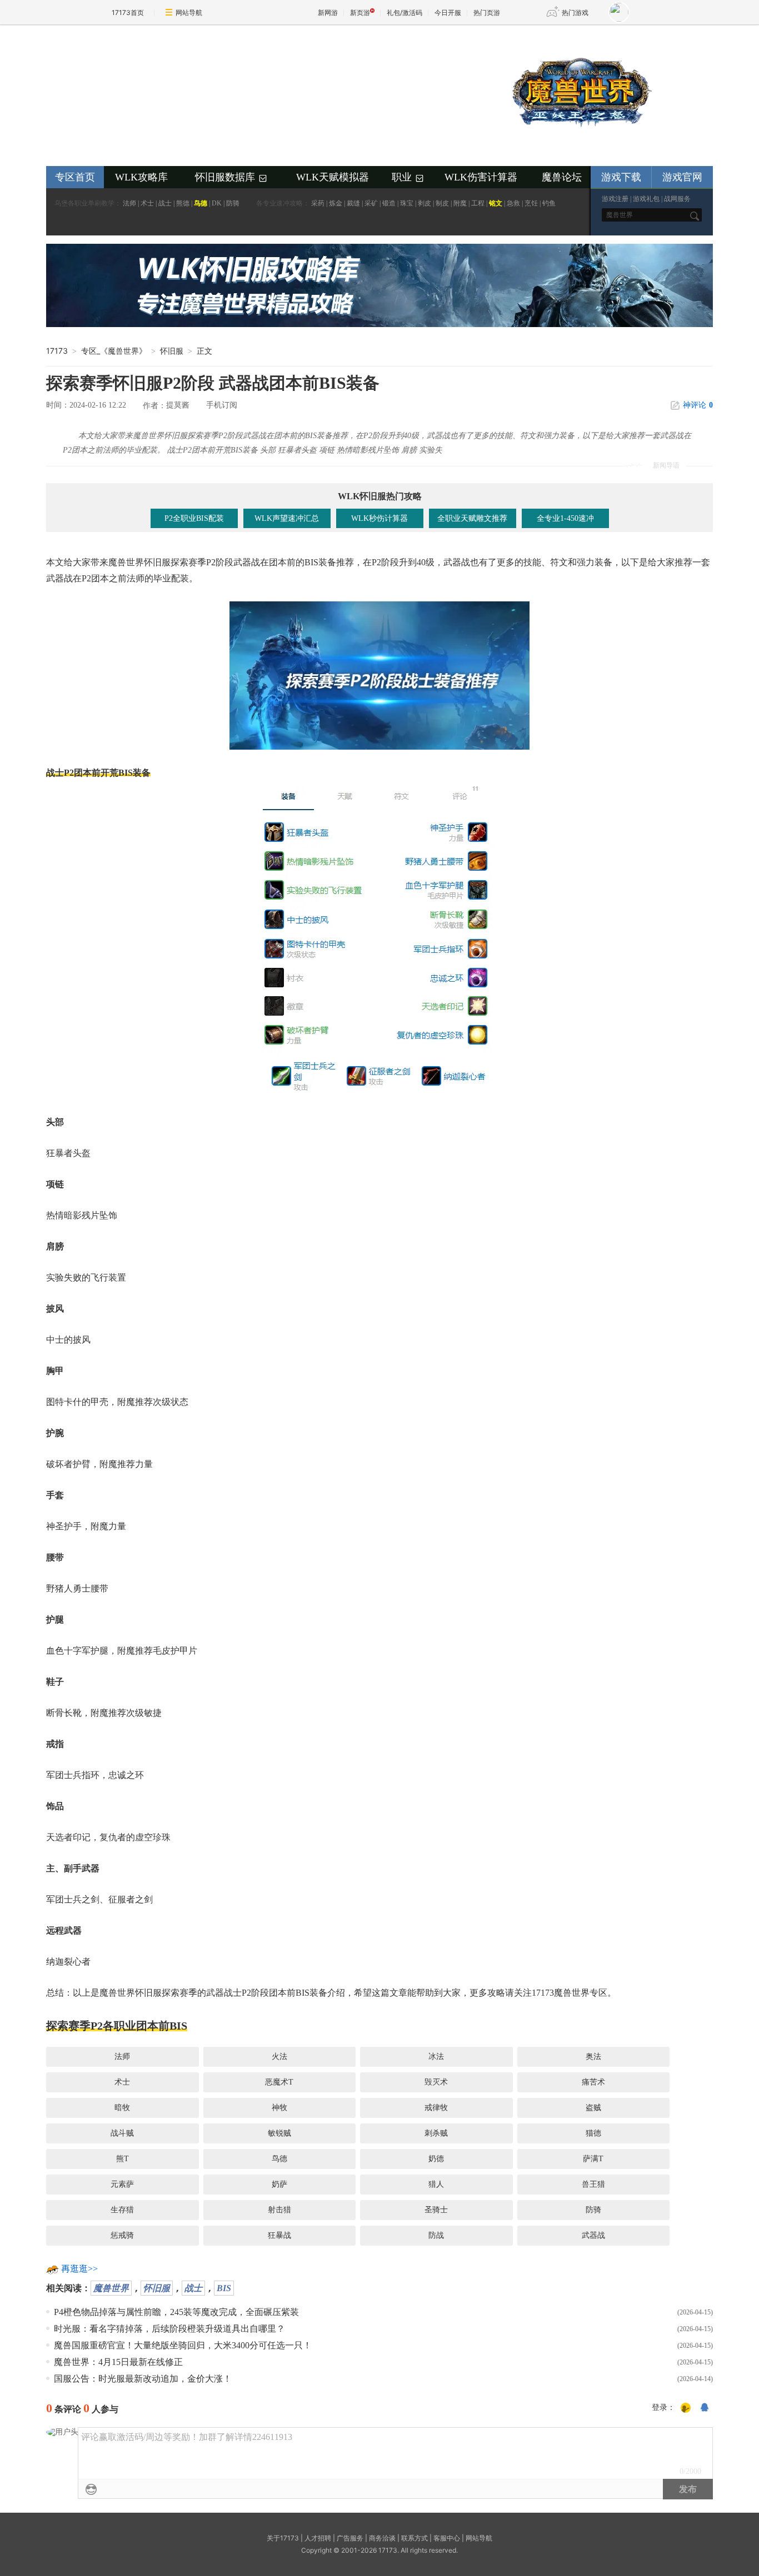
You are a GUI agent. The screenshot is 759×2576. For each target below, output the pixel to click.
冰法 (436, 2057)
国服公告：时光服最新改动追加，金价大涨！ (143, 2379)
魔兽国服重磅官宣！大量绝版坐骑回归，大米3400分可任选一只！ (183, 2345)
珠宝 (407, 203)
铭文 (496, 203)
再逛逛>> (79, 2269)
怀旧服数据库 (232, 178)
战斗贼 (122, 2133)
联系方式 (415, 2538)
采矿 (371, 203)
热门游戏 (575, 12)
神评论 (698, 405)
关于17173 (283, 2538)
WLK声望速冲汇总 (287, 518)
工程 (478, 203)
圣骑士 (436, 2210)
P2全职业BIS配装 (194, 518)
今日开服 (448, 12)
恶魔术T (279, 2082)
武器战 (593, 2235)
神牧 (279, 2108)
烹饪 (531, 203)
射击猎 (279, 2210)
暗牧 (122, 2108)
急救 (513, 203)
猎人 (436, 2184)
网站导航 (189, 12)
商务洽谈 (382, 2538)
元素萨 (122, 2184)
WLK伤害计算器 (481, 177)
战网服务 (677, 199)
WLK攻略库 (141, 177)
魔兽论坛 (562, 177)
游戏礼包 (646, 199)
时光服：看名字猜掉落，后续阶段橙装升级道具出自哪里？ (169, 2329)
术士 (147, 203)
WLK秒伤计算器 (379, 518)
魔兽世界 (111, 2288)
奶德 (436, 2159)
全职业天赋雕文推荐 (472, 518)
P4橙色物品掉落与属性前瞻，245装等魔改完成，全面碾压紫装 (176, 2312)
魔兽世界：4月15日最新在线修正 (118, 2362)
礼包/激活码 (405, 12)
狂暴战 (279, 2235)
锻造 (389, 203)
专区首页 (75, 177)
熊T (123, 2159)
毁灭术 (436, 2082)
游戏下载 (621, 177)
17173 (57, 351)
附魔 (460, 203)
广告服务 (350, 2538)
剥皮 (425, 203)
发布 (688, 2489)
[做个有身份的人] (686, 2408)
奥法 (593, 2057)
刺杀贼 (436, 2133)
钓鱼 (549, 203)
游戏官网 (682, 177)
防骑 (233, 203)
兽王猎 (593, 2184)
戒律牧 (436, 2108)
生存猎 (122, 2210)
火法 (279, 2057)
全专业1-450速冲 (565, 518)
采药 (318, 203)
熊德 (183, 203)
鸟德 (201, 203)
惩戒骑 (122, 2235)
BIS (224, 2288)
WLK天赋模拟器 (333, 177)
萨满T (593, 2159)
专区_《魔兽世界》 (114, 351)
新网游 (328, 12)
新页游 (360, 12)
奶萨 (279, 2184)
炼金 (336, 203)
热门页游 (487, 12)
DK (217, 203)
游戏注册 (615, 199)
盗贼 (593, 2108)
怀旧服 (157, 2288)
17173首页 (128, 12)
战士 (165, 203)
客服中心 (447, 2538)
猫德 (593, 2133)
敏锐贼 (279, 2133)
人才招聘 (318, 2538)
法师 (129, 203)
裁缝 (353, 203)
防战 (436, 2235)
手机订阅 (222, 405)
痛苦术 (593, 2082)
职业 (408, 178)
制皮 (442, 203)
